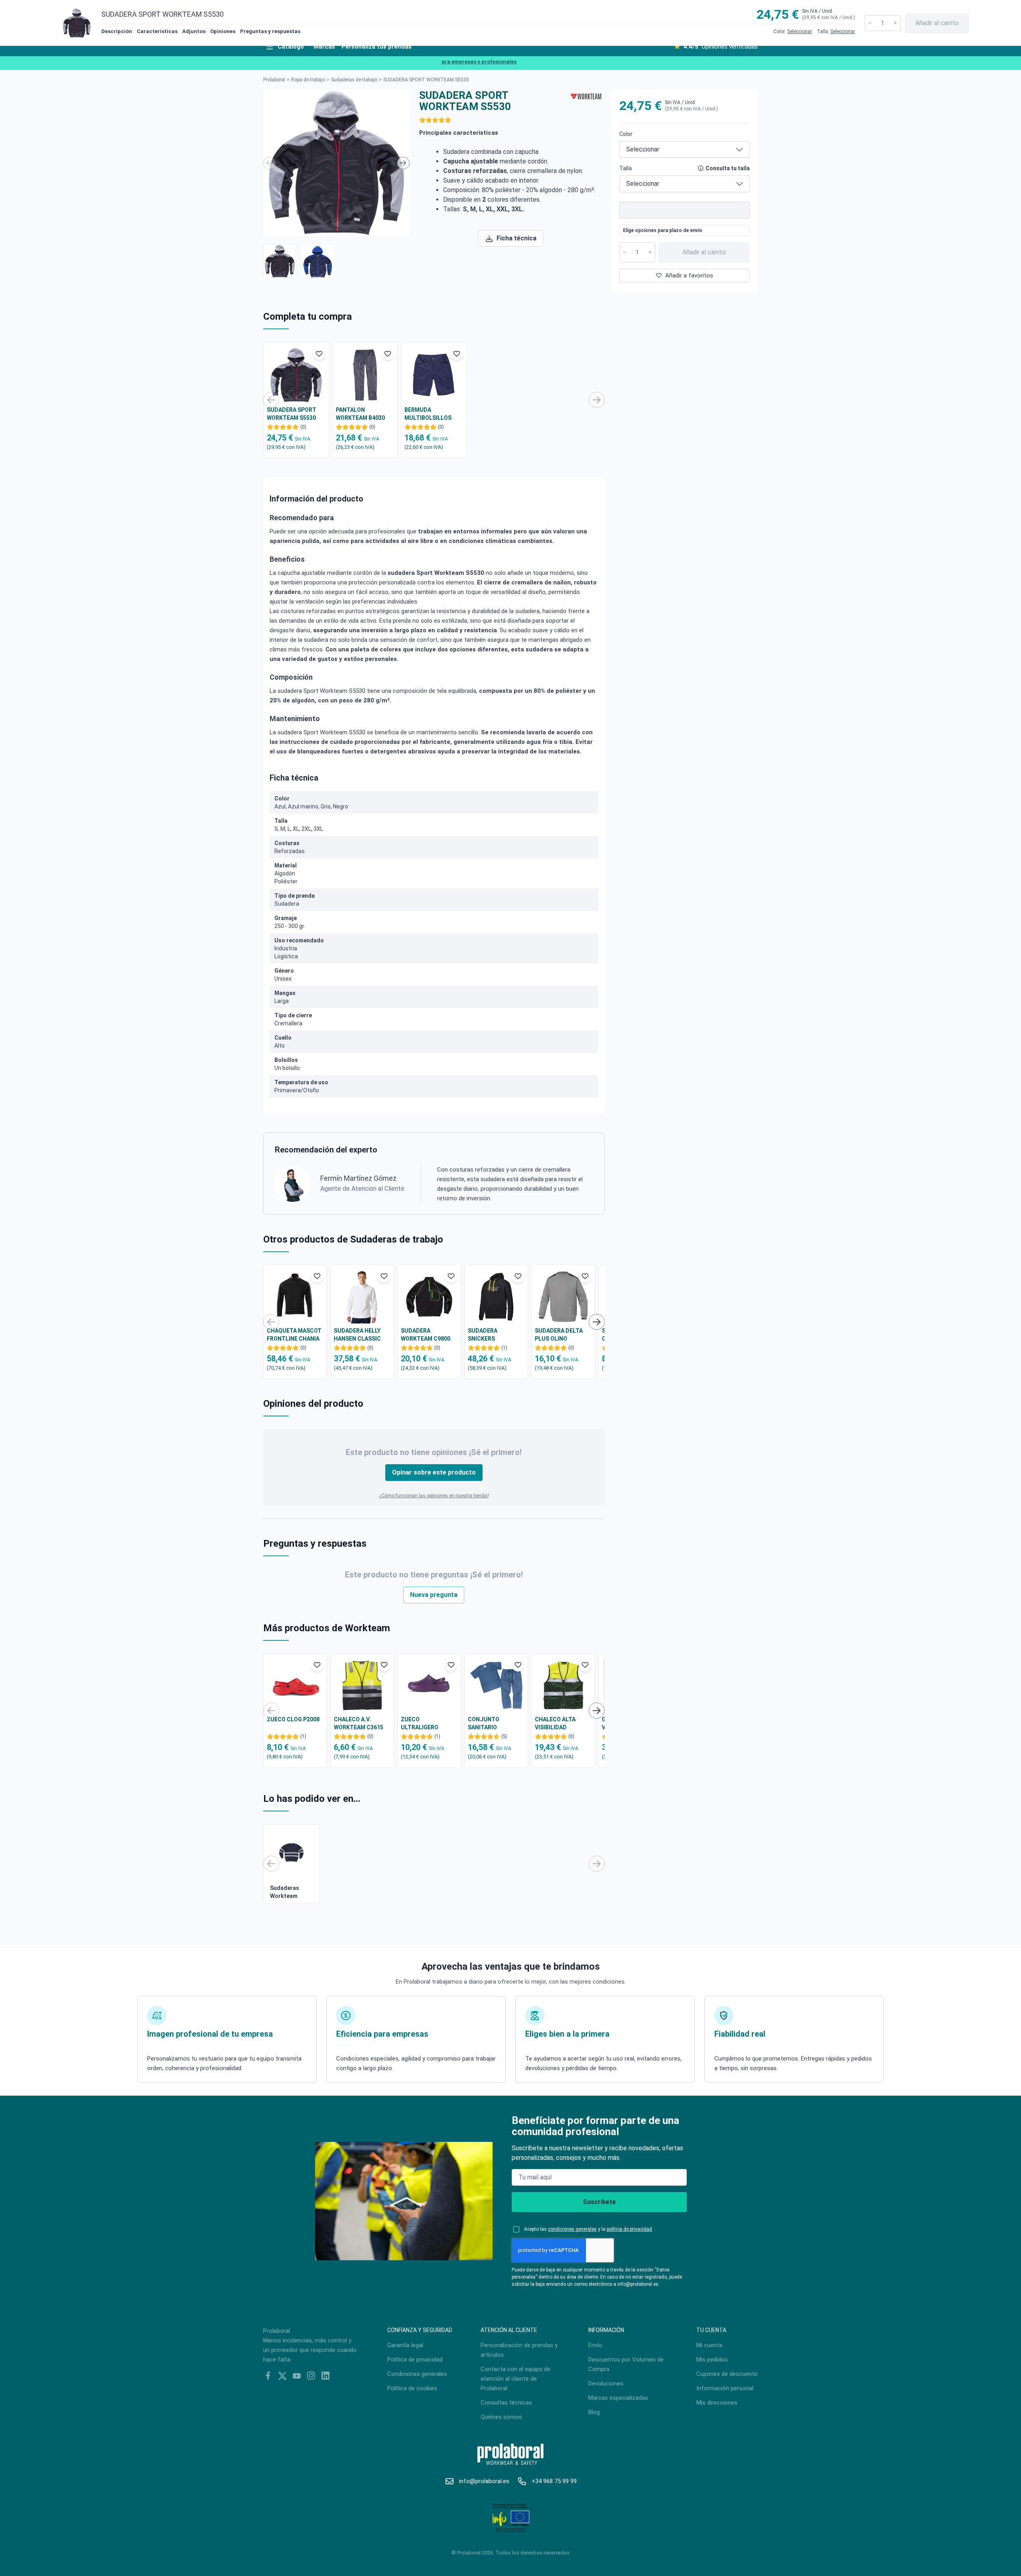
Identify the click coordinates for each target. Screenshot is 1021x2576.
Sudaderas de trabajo (354, 80)
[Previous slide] (270, 163)
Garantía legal (405, 2345)
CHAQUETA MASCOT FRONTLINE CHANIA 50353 (294, 1335)
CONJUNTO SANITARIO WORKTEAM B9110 (492, 1724)
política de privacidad (629, 2229)
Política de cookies (412, 2388)
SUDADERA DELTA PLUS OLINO (559, 1335)
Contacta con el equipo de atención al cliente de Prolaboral (515, 2379)
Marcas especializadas (618, 2398)
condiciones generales (572, 2229)
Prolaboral (274, 80)
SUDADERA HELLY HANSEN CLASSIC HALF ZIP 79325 (357, 1335)
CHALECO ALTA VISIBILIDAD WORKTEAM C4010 (560, 1724)
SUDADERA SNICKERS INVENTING (483, 1335)
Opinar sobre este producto (434, 1472)
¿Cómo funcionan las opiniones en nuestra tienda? (434, 1496)
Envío (595, 2345)
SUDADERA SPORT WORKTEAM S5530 (292, 414)
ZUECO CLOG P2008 (293, 1719)
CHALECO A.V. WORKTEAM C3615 (359, 1723)
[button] (280, 261)
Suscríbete (599, 2202)
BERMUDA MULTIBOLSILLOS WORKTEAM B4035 (429, 414)
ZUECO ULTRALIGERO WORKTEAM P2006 (425, 1724)
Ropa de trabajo (308, 80)
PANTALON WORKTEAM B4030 (360, 414)
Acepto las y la (588, 2229)
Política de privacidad (415, 2360)
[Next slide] (403, 163)
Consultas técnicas (506, 2403)
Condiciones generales (417, 2374)
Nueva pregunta (434, 1595)
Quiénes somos (501, 2417)
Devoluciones (606, 2383)
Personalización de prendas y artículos (519, 2350)
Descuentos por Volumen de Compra (626, 2364)
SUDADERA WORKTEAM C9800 (426, 1335)
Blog (594, 2412)
